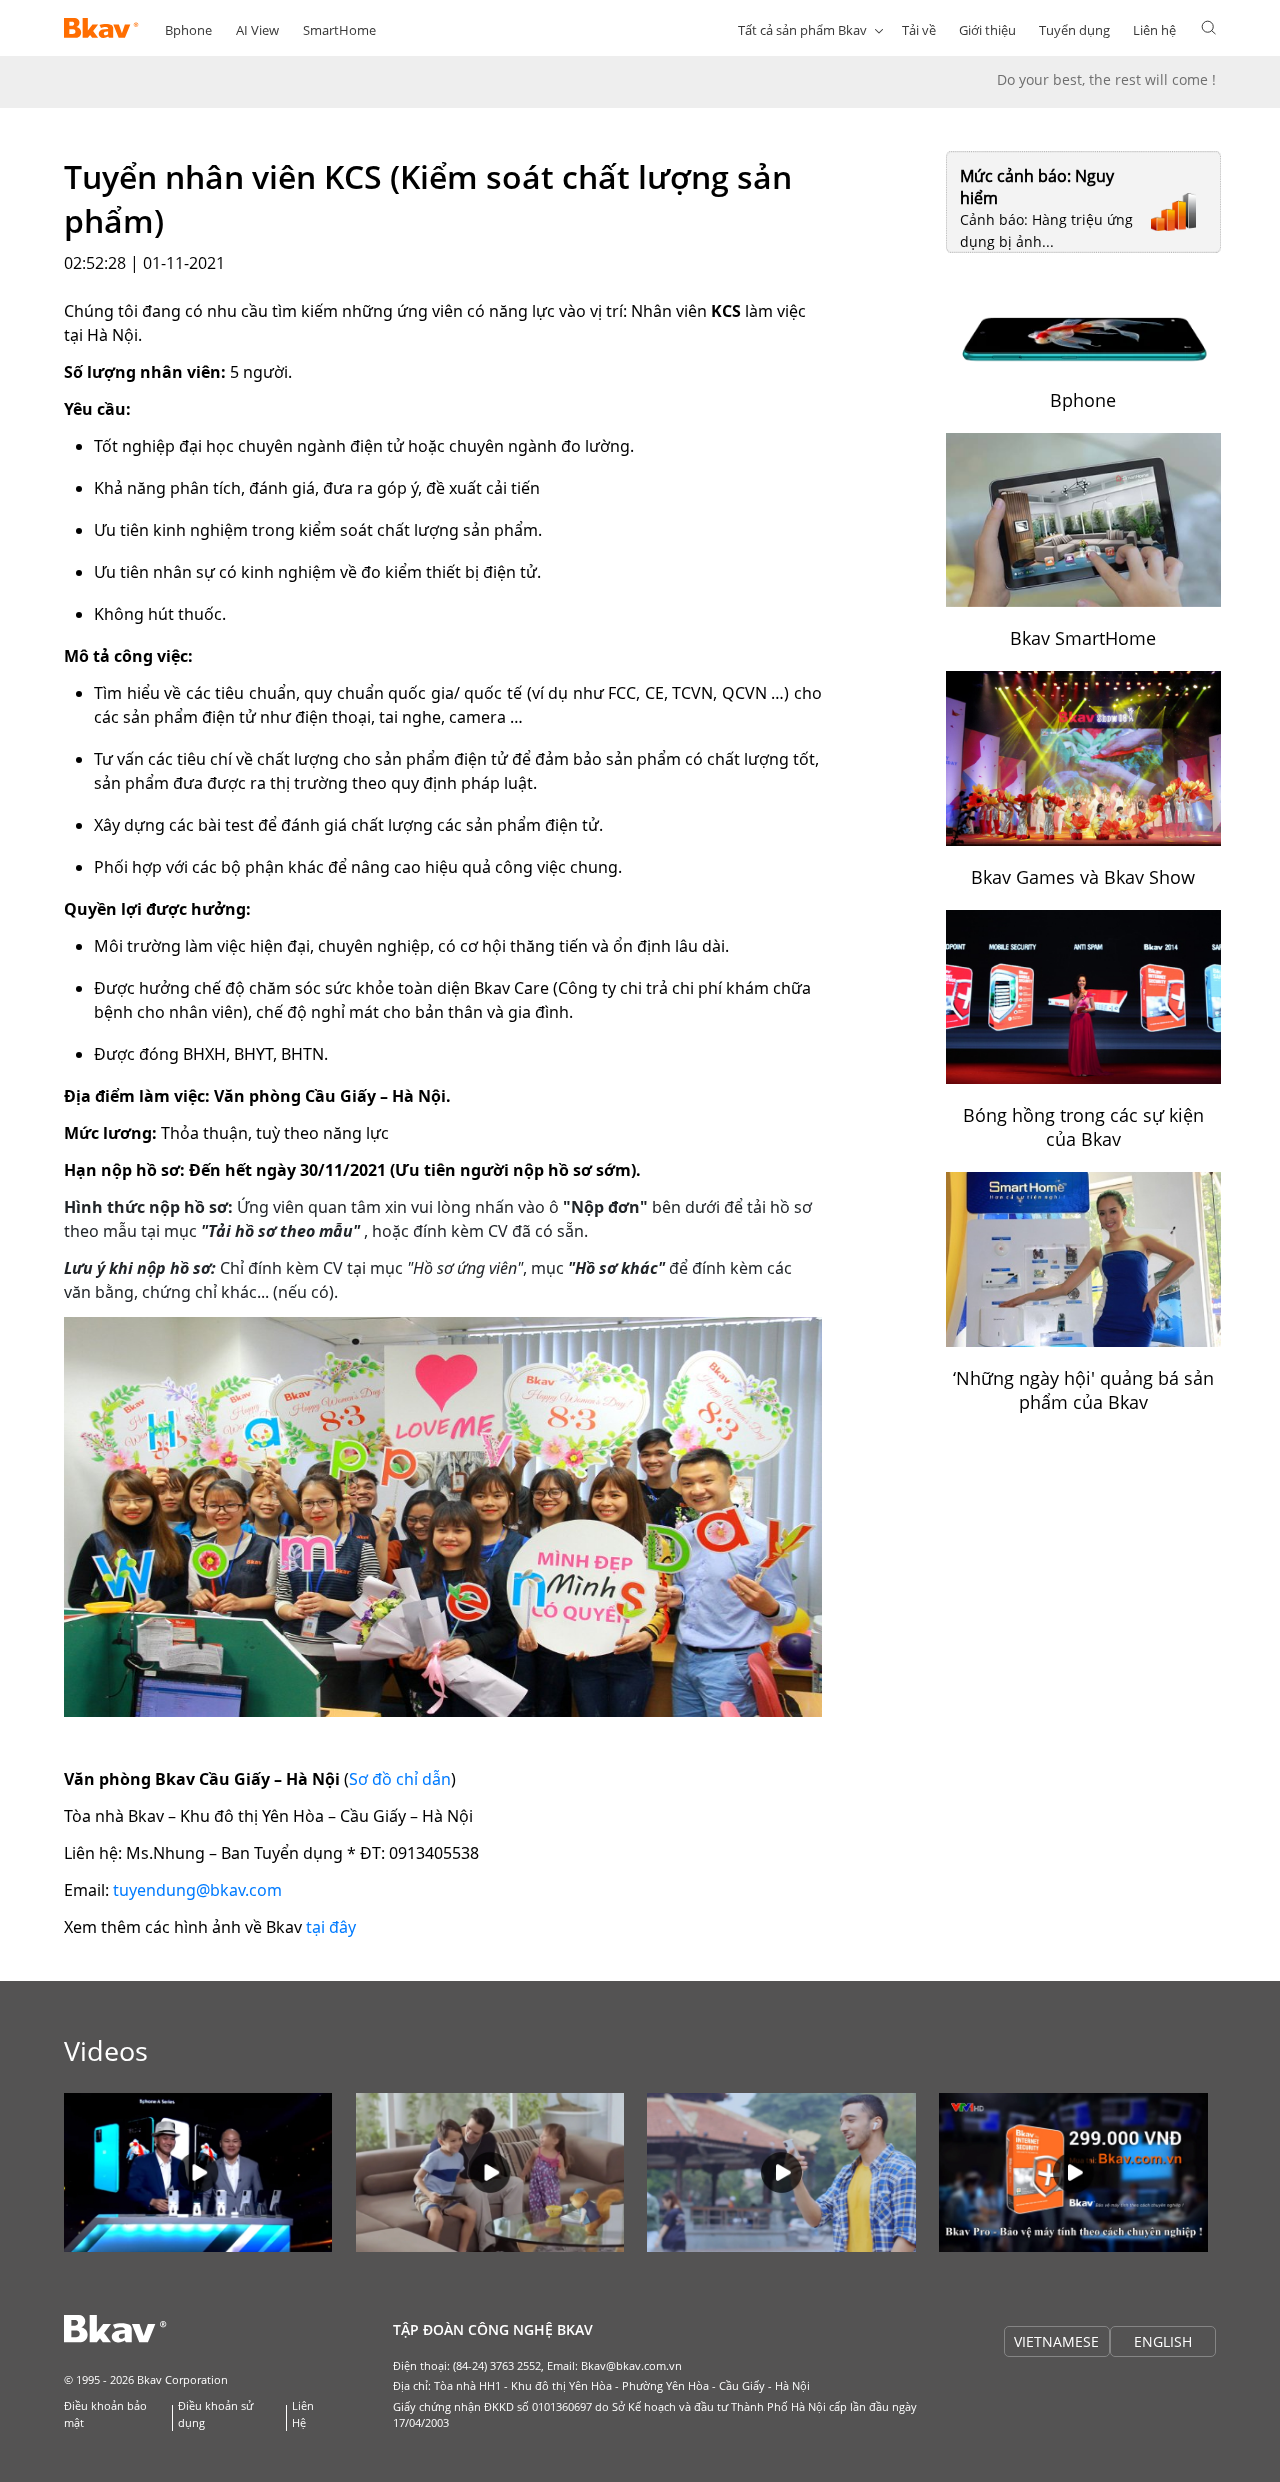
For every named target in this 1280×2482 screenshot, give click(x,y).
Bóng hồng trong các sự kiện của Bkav (1083, 1127)
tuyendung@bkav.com (197, 1890)
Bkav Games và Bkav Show (1083, 877)
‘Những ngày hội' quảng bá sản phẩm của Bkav (1083, 1390)
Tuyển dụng (1074, 30)
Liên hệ (1154, 30)
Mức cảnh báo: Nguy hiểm (1037, 187)
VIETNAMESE (1056, 2341)
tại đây (331, 1927)
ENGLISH (1163, 2341)
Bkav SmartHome (1083, 638)
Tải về (919, 30)
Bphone (188, 30)
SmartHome (339, 30)
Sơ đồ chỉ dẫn (400, 1779)
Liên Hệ (303, 2414)
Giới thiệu (987, 30)
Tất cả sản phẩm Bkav (802, 30)
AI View (257, 30)
